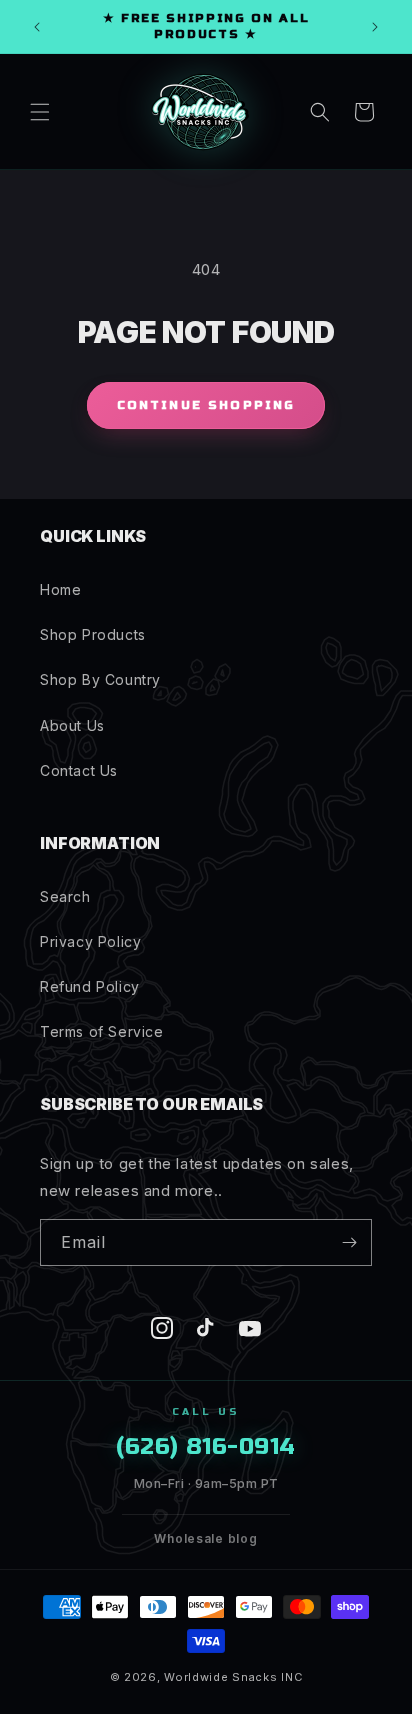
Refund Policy (90, 986)
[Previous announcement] (37, 27)
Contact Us (79, 770)
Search (65, 896)
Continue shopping (206, 405)
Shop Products (93, 634)
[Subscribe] (349, 1242)
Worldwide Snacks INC (233, 1677)
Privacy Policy (90, 941)
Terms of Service (102, 1031)
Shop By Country (100, 679)
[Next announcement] (375, 27)
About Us (72, 725)
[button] (40, 112)
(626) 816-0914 (205, 1446)
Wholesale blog (205, 1538)
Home (60, 589)
